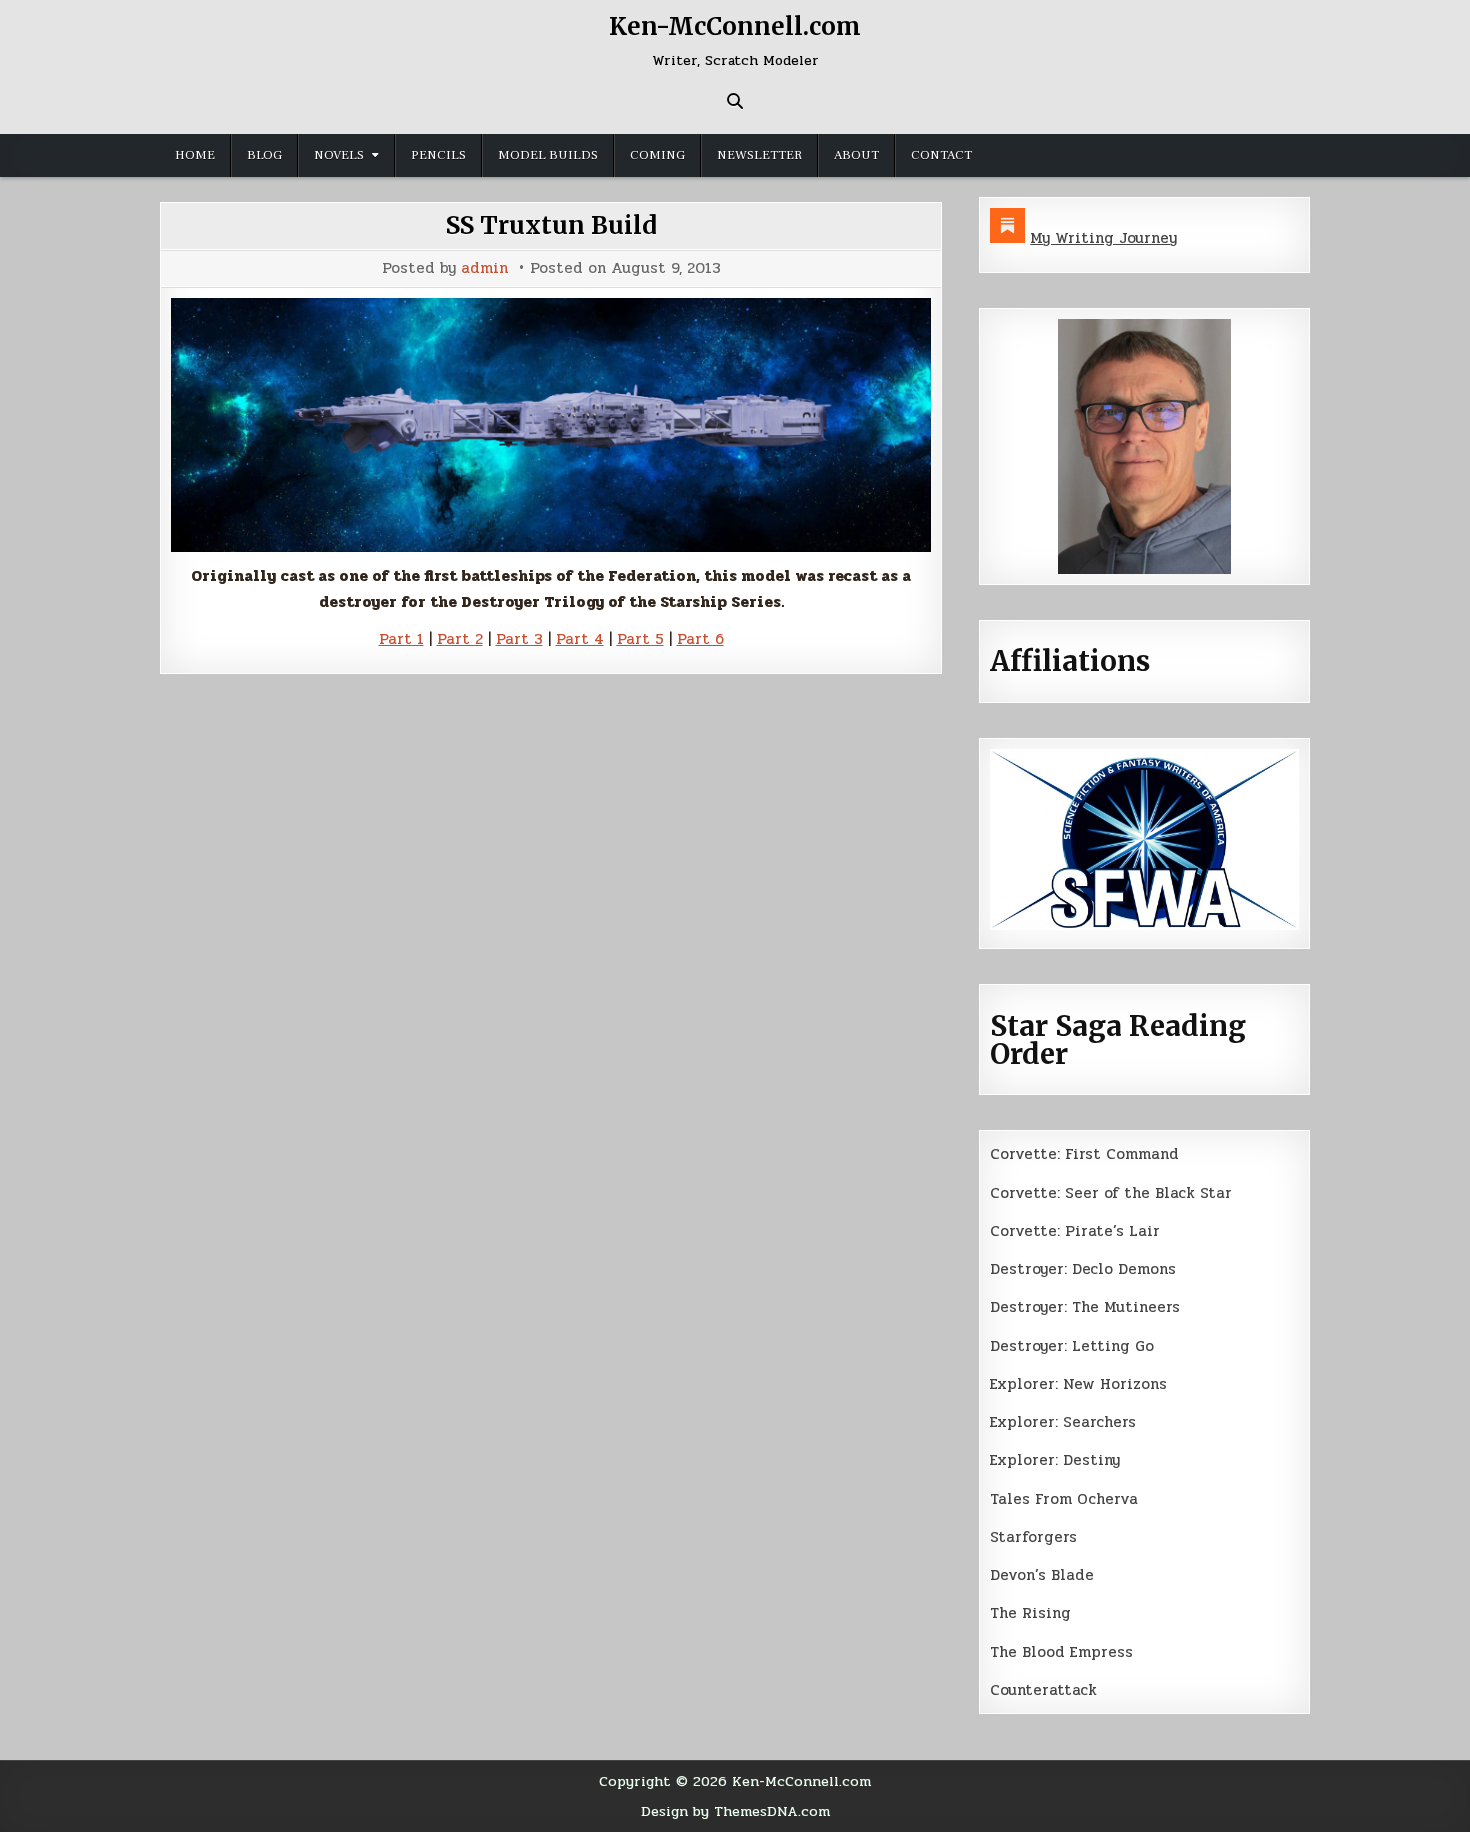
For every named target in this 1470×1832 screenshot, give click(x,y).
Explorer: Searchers (1063, 1422)
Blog (264, 155)
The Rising (1030, 1613)
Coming (657, 155)
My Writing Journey (1103, 238)
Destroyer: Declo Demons (1083, 1269)
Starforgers (1033, 1537)
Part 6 (700, 639)
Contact (941, 155)
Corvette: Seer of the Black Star (1111, 1193)
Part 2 (460, 639)
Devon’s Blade (1042, 1575)
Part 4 (580, 639)
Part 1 (401, 639)
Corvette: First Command (1084, 1154)
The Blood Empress (1061, 1652)
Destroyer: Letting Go (1072, 1346)
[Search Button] (735, 101)
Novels (339, 155)
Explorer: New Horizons (1078, 1384)
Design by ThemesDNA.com (735, 1811)
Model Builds (548, 155)
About (856, 155)
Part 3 (519, 639)
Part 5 (640, 639)
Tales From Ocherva (1064, 1499)
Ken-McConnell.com (735, 26)
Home (195, 155)
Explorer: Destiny (1055, 1460)
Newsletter (759, 155)
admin (484, 268)
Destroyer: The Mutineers (1085, 1307)
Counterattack (1043, 1690)
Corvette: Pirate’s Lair (1075, 1231)
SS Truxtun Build (551, 225)
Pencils (438, 155)
